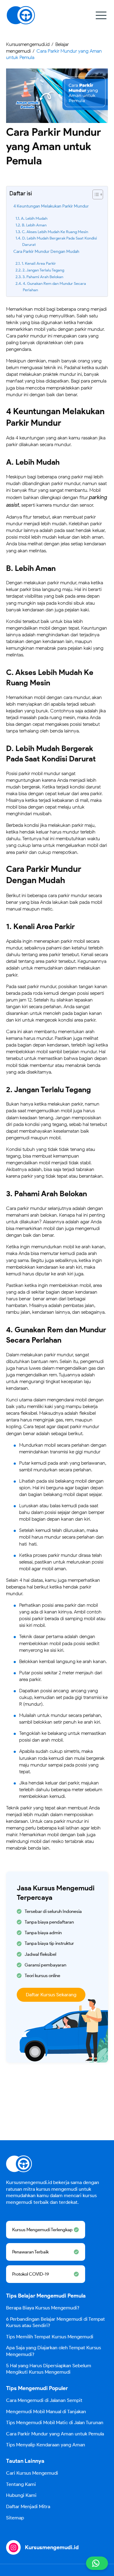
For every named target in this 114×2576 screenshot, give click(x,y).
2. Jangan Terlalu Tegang (43, 270)
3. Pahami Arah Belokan (43, 277)
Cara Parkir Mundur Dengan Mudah (46, 251)
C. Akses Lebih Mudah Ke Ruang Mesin (55, 232)
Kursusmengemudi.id (52, 2547)
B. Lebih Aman (34, 225)
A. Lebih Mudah (34, 218)
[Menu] (101, 15)
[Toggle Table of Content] (95, 194)
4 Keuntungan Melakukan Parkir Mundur (51, 206)
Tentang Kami (21, 2484)
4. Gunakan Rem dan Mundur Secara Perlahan (54, 287)
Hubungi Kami (21, 2495)
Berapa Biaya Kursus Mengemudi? (43, 2308)
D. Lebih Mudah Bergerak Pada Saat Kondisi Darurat (60, 241)
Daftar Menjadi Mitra (28, 2506)
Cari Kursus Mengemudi (32, 2473)
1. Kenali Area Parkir (39, 263)
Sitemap (15, 2518)
